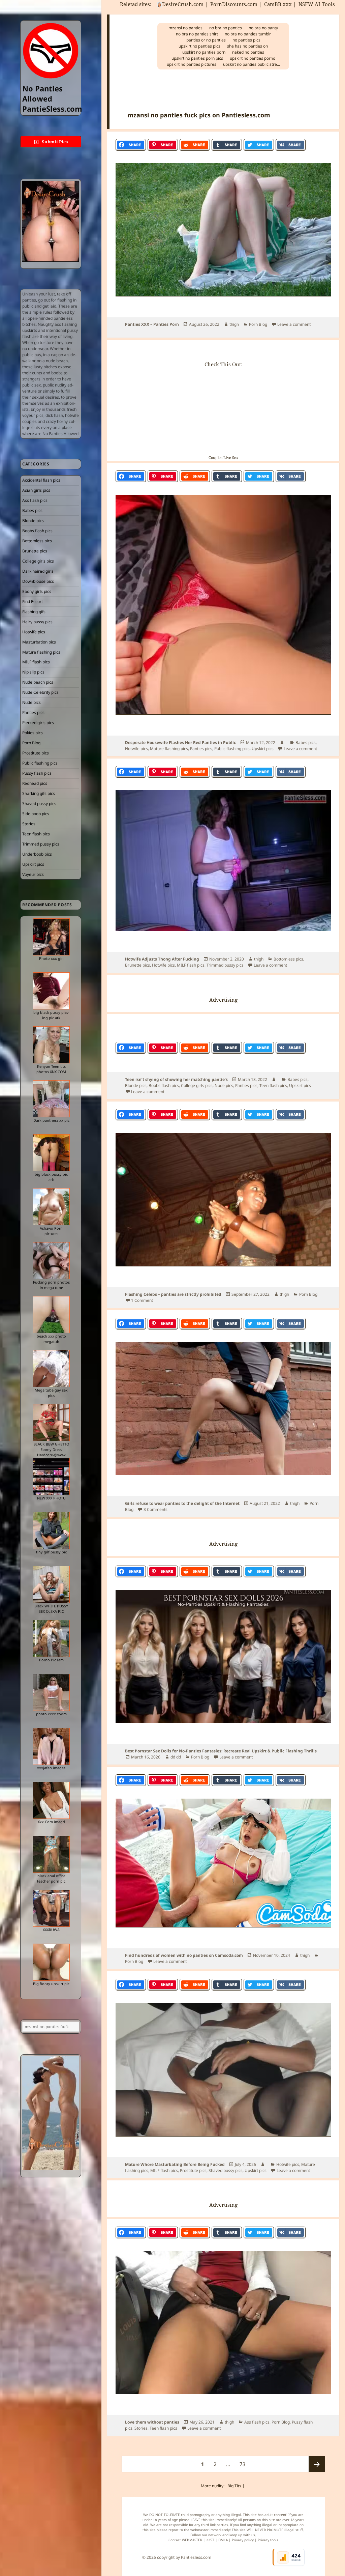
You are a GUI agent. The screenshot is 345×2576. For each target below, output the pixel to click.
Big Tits (234, 2486)
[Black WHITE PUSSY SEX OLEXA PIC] (51, 1584)
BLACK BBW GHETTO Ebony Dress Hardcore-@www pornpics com (51, 1452)
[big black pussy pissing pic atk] (51, 991)
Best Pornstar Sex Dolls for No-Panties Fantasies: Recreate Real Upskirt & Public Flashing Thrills (221, 1751)
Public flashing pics (40, 763)
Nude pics (32, 702)
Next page (317, 2464)
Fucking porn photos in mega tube (51, 1285)
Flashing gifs (34, 612)
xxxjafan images (51, 1768)
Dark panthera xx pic (51, 1120)
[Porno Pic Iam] (51, 1638)
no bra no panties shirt (197, 34)
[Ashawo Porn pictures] (51, 1207)
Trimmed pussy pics (41, 844)
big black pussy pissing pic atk (51, 1015)
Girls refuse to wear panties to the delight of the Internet (182, 1503)
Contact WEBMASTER (185, 2540)
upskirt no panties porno (253, 58)
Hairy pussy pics (37, 622)
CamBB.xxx (278, 4)
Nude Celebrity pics (40, 692)
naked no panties (248, 52)
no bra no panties (226, 28)
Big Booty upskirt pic (51, 1984)
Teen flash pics (36, 834)
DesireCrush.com (183, 4)
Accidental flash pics (41, 480)
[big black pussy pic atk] (51, 1153)
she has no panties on (247, 46)
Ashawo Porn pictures (51, 1231)
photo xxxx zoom (51, 1714)
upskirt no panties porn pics (197, 58)
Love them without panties (152, 2422)
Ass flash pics (35, 500)
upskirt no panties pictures (192, 64)
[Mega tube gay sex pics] (51, 1369)
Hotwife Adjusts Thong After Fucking (162, 959)
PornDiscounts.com (234, 4)
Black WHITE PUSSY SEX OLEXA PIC (51, 1609)
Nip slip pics (33, 672)
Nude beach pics (38, 682)
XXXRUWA (51, 1930)
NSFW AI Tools (317, 4)
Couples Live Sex (223, 457)
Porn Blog (31, 743)
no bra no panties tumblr (248, 34)
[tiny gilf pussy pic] (51, 1530)
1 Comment (142, 1300)
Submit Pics (54, 142)
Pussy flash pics (37, 773)
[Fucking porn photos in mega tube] (51, 1261)
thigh (234, 324)
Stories (29, 824)
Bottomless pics (37, 541)
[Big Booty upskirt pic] (51, 1962)
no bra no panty (263, 28)
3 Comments (155, 1509)
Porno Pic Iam (51, 1660)
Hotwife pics (34, 632)
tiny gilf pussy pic (51, 1552)
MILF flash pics (36, 662)
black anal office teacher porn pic (51, 1878)
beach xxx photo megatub (51, 1339)
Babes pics (32, 510)
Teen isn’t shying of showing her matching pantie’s (176, 1079)
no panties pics (246, 40)
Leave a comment (294, 324)
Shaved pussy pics (39, 804)
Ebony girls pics (37, 591)
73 (244, 2464)
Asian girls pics (36, 490)
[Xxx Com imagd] (51, 1800)
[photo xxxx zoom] (51, 1692)
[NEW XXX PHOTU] (51, 1477)
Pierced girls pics (38, 723)
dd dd (176, 1757)
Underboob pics (37, 854)
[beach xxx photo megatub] (51, 1315)
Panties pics (33, 712)
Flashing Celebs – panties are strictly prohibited (173, 1294)
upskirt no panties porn (204, 52)
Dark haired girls (38, 571)
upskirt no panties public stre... (252, 64)
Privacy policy (243, 2540)
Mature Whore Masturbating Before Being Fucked (175, 2164)
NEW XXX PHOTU (51, 1498)
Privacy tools (268, 2540)
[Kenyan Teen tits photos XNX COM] (51, 1045)
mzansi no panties (185, 28)
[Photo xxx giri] (51, 937)
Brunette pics (35, 551)
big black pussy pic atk (51, 1177)
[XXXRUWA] (51, 1908)
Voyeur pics (33, 874)
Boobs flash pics (37, 531)
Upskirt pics (33, 864)
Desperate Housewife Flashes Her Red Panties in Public (180, 742)
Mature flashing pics (41, 652)
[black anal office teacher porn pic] (51, 1854)
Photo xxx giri (51, 958)
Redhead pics (35, 783)
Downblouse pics (38, 581)
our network (212, 2535)
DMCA (223, 2540)
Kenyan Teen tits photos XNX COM (51, 1069)
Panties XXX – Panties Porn (152, 324)
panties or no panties (206, 40)
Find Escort (33, 602)
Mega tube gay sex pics (51, 1393)
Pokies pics (33, 733)
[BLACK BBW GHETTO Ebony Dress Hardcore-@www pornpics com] (51, 1423)
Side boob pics (36, 814)
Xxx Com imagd (51, 1822)
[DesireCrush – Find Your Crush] (51, 221)
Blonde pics (33, 521)
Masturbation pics (39, 642)
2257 (210, 2540)
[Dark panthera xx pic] (51, 1099)
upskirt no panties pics (199, 46)
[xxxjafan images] (51, 1746)
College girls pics (38, 561)
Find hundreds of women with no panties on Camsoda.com (184, 1955)
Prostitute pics (36, 753)
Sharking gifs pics (39, 793)
